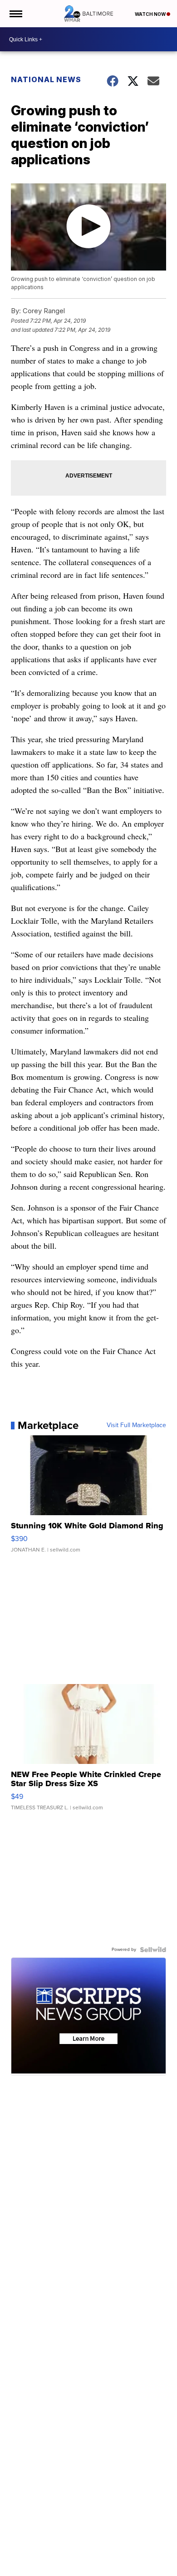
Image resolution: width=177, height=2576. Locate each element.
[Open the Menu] (15, 14)
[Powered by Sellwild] (153, 1950)
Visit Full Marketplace (136, 1425)
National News (46, 79)
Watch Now (151, 14)
